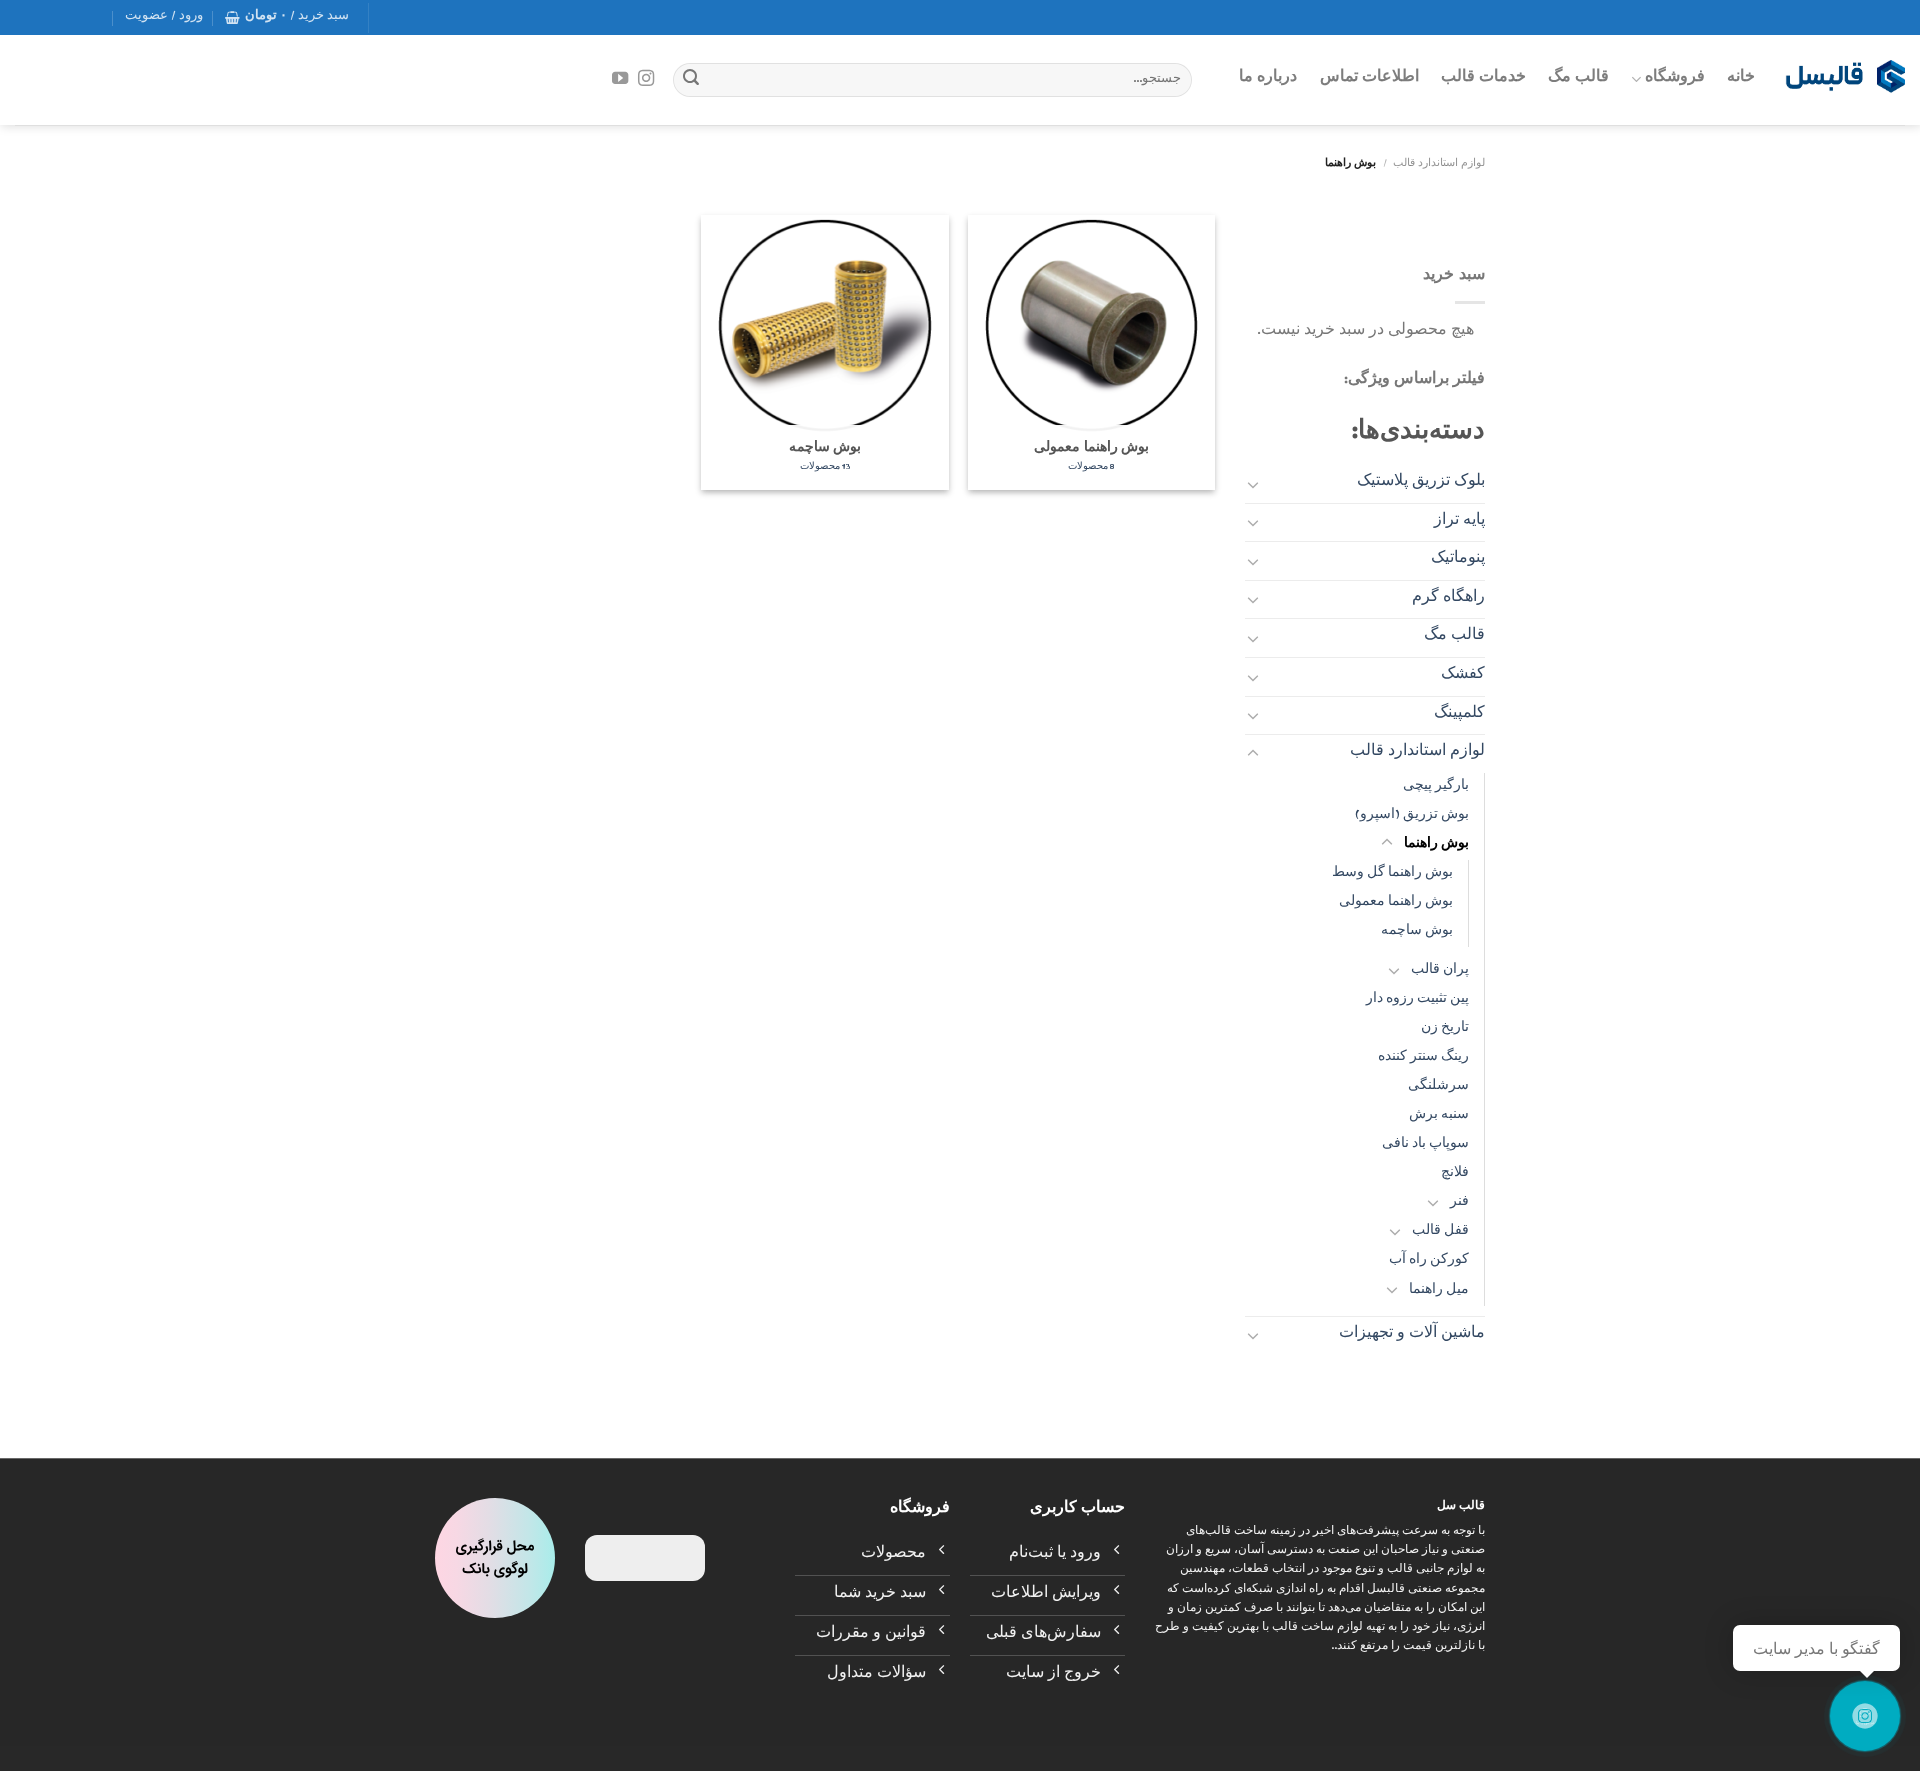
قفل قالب (1440, 1232)
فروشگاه (1675, 79)
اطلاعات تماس (1369, 79)
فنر (1459, 1203)
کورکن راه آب (1429, 1261)
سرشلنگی (1438, 1087)
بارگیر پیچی (1436, 787)
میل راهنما (1439, 1291)
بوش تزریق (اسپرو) (1412, 816)
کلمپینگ (1459, 715)
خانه (1741, 79)
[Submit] (691, 80)
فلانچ (1455, 1174)
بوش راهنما (1436, 845)
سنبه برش (1439, 1116)
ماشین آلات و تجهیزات (1412, 1335)
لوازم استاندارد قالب (1439, 164)
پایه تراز (1459, 522)
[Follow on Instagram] (646, 79)
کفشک (1463, 676)
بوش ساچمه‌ (1417, 932)
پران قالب (1440, 971)
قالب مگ (1578, 79)
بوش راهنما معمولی (1396, 903)
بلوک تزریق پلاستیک (1421, 483)
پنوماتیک (1458, 560)
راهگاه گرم (1448, 599)
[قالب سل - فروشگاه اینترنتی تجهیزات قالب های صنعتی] (1845, 80)
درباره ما (1268, 79)
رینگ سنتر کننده (1423, 1058)
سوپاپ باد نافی (1425, 1145)
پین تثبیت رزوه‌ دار (1417, 1000)
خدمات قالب (1483, 79)
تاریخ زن (1445, 1029)
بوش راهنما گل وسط (1392, 874)
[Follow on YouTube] (620, 79)
